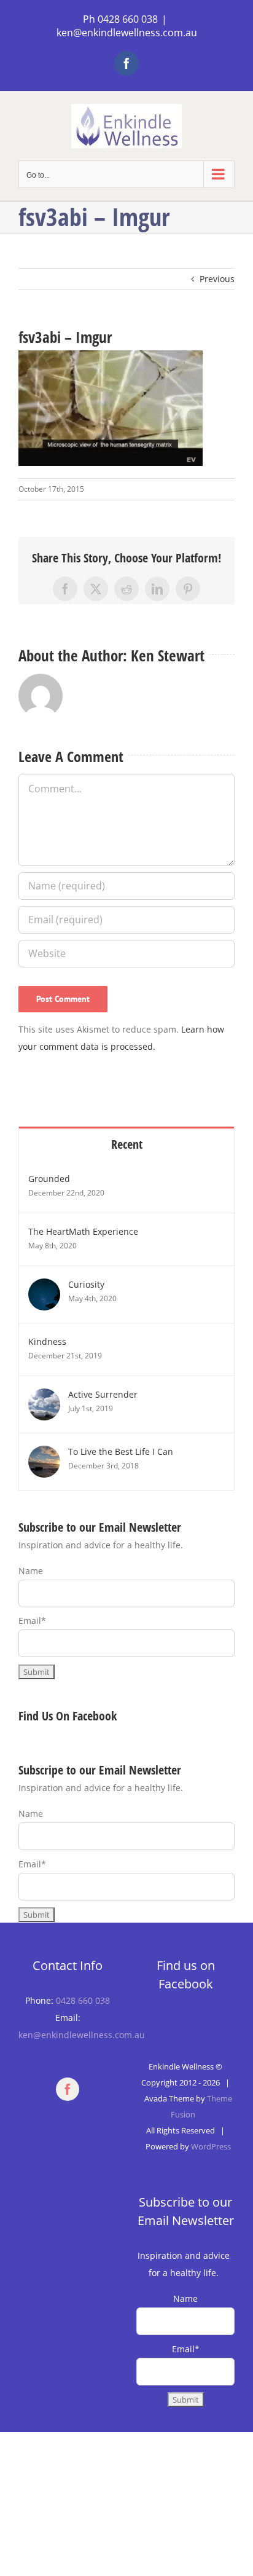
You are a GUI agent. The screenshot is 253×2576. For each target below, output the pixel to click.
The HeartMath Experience (83, 1231)
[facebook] (68, 2089)
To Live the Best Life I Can (121, 1451)
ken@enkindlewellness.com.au (127, 33)
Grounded (49, 1179)
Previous (217, 279)
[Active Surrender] (44, 1397)
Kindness (47, 1341)
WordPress (211, 2146)
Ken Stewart (168, 655)
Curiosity (86, 1284)
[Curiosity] (44, 1287)
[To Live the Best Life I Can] (44, 1454)
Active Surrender (103, 1394)
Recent (127, 1144)
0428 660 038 (83, 2000)
